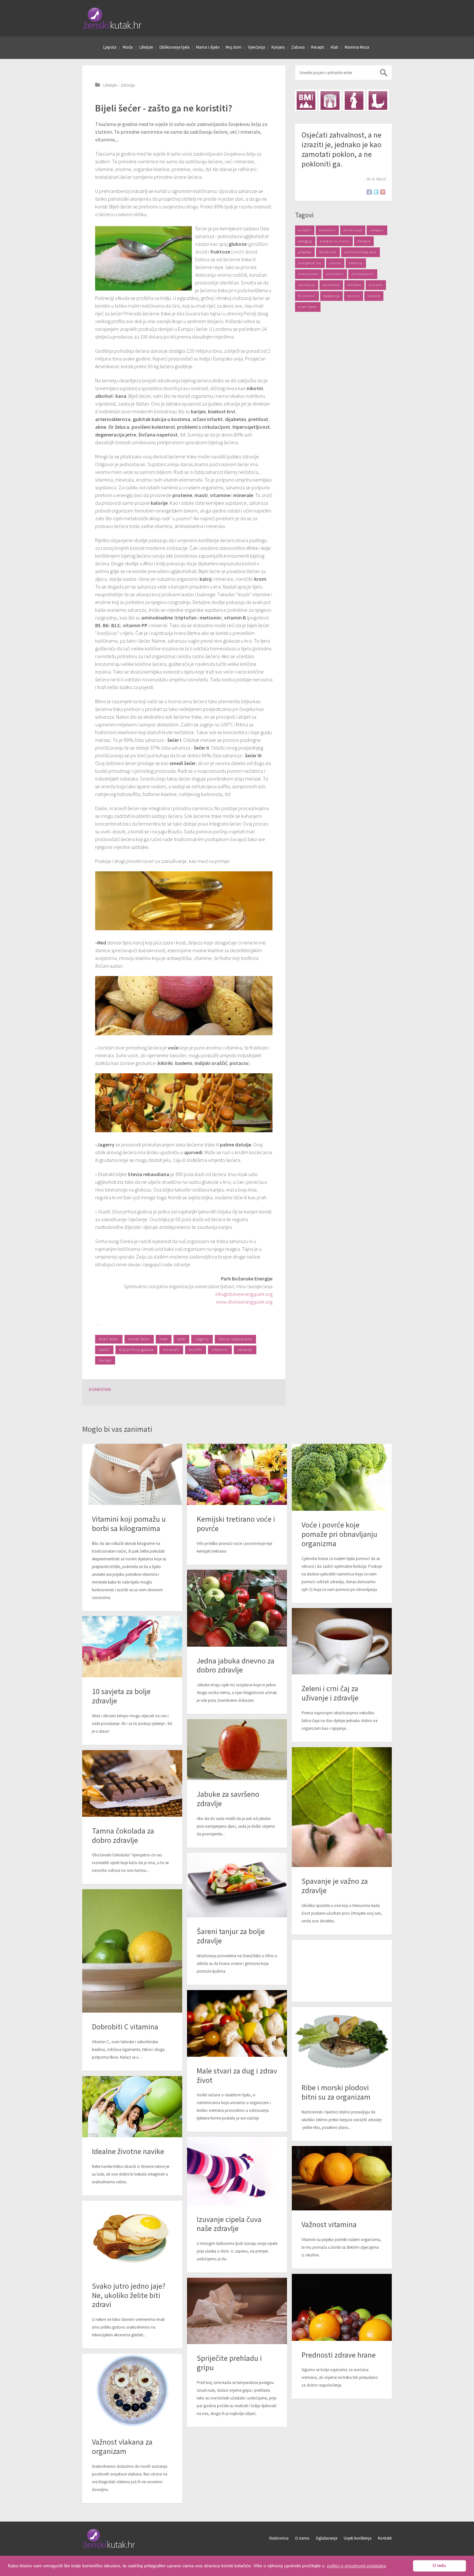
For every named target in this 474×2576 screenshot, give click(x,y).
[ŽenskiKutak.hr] (109, 2547)
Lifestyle (146, 47)
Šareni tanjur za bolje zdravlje (231, 1936)
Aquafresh (331, 285)
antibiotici (335, 274)
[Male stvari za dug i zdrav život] (237, 2023)
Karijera (278, 47)
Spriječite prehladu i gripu (229, 2363)
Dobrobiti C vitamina (125, 2027)
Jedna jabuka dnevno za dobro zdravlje (236, 1665)
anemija (356, 263)
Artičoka (354, 285)
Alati (334, 47)
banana (354, 296)
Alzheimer (328, 252)
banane (374, 296)
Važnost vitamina (329, 2224)
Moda (128, 47)
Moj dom (234, 47)
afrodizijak (353, 230)
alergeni (377, 230)
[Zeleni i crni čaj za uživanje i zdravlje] (342, 1641)
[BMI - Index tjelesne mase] (306, 101)
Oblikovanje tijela (174, 47)
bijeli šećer (109, 1339)
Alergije (364, 241)
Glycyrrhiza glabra (136, 1350)
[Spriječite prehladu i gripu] (237, 2311)
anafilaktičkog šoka (360, 252)
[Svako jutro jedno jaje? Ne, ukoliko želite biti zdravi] (132, 2236)
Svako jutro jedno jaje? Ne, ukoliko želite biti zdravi (129, 2295)
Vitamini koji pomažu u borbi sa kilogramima (129, 1524)
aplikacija (307, 285)
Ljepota (110, 47)
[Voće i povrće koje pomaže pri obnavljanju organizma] (342, 1477)
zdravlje (245, 1350)
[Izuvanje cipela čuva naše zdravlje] (237, 2171)
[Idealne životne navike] (132, 2107)
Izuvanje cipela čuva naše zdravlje (229, 2224)
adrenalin (327, 230)
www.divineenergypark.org (244, 1302)
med (164, 1339)
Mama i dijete (208, 47)
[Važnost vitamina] (342, 2178)
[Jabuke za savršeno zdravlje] (237, 1750)
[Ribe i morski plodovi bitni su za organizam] (342, 2040)
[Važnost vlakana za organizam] (132, 2391)
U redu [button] (439, 2566)
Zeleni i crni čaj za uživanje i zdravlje (330, 1693)
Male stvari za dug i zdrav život (237, 2075)
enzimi (196, 1350)
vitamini (220, 1350)
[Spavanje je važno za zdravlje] (342, 1807)
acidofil (305, 230)
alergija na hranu (335, 241)
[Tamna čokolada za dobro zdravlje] (132, 1783)
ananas (335, 263)
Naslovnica (279, 2538)
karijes (105, 1360)
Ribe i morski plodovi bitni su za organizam (336, 2092)
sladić (104, 1350)
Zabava (298, 47)
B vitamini (307, 296)
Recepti (318, 47)
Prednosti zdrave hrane (339, 2355)
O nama (302, 2538)
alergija (305, 241)
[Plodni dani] (354, 101)
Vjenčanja (257, 47)
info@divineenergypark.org (244, 1294)
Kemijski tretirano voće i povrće (236, 1524)
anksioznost (308, 274)
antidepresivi (363, 274)
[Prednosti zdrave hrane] (342, 2307)
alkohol (305, 252)
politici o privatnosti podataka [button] (356, 2566)
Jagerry (202, 1339)
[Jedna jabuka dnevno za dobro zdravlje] (237, 1608)
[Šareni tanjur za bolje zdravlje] (237, 1885)
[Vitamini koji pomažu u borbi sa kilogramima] (132, 1474)
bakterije (331, 296)
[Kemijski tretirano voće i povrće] (237, 1474)
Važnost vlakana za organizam (122, 2447)
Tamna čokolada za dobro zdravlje (123, 1835)
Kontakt (385, 2538)
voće (181, 1339)
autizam (376, 285)
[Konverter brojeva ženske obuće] (378, 101)
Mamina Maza (357, 47)
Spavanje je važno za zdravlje (335, 1886)
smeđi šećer (139, 1339)
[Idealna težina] (330, 101)
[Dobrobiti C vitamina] (132, 1951)
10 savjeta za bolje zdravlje (121, 1696)
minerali (171, 1350)
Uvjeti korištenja (358, 2538)
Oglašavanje (326, 2538)
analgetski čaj (310, 263)
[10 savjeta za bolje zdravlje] (132, 1647)
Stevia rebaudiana (235, 1339)
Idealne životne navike (128, 2151)
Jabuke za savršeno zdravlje (228, 1799)
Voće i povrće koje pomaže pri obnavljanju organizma (339, 1534)
